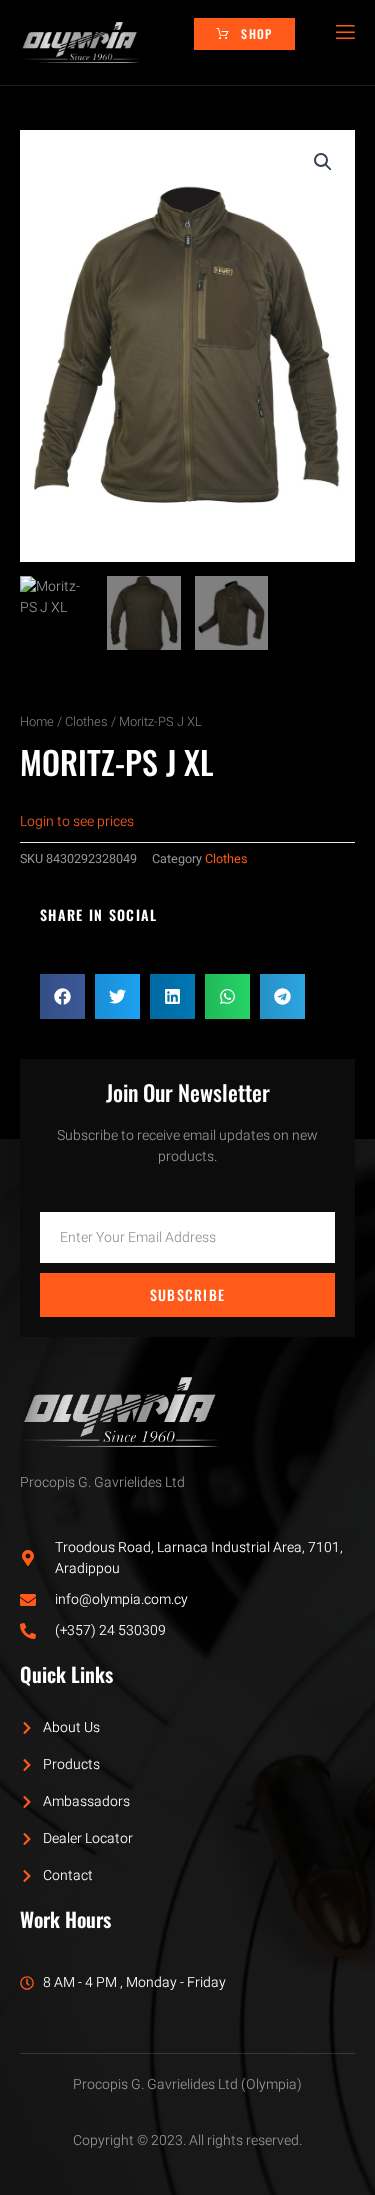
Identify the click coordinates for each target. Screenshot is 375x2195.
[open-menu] (344, 32)
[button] (323, 162)
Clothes (86, 722)
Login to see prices (77, 821)
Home (37, 722)
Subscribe (188, 1294)
